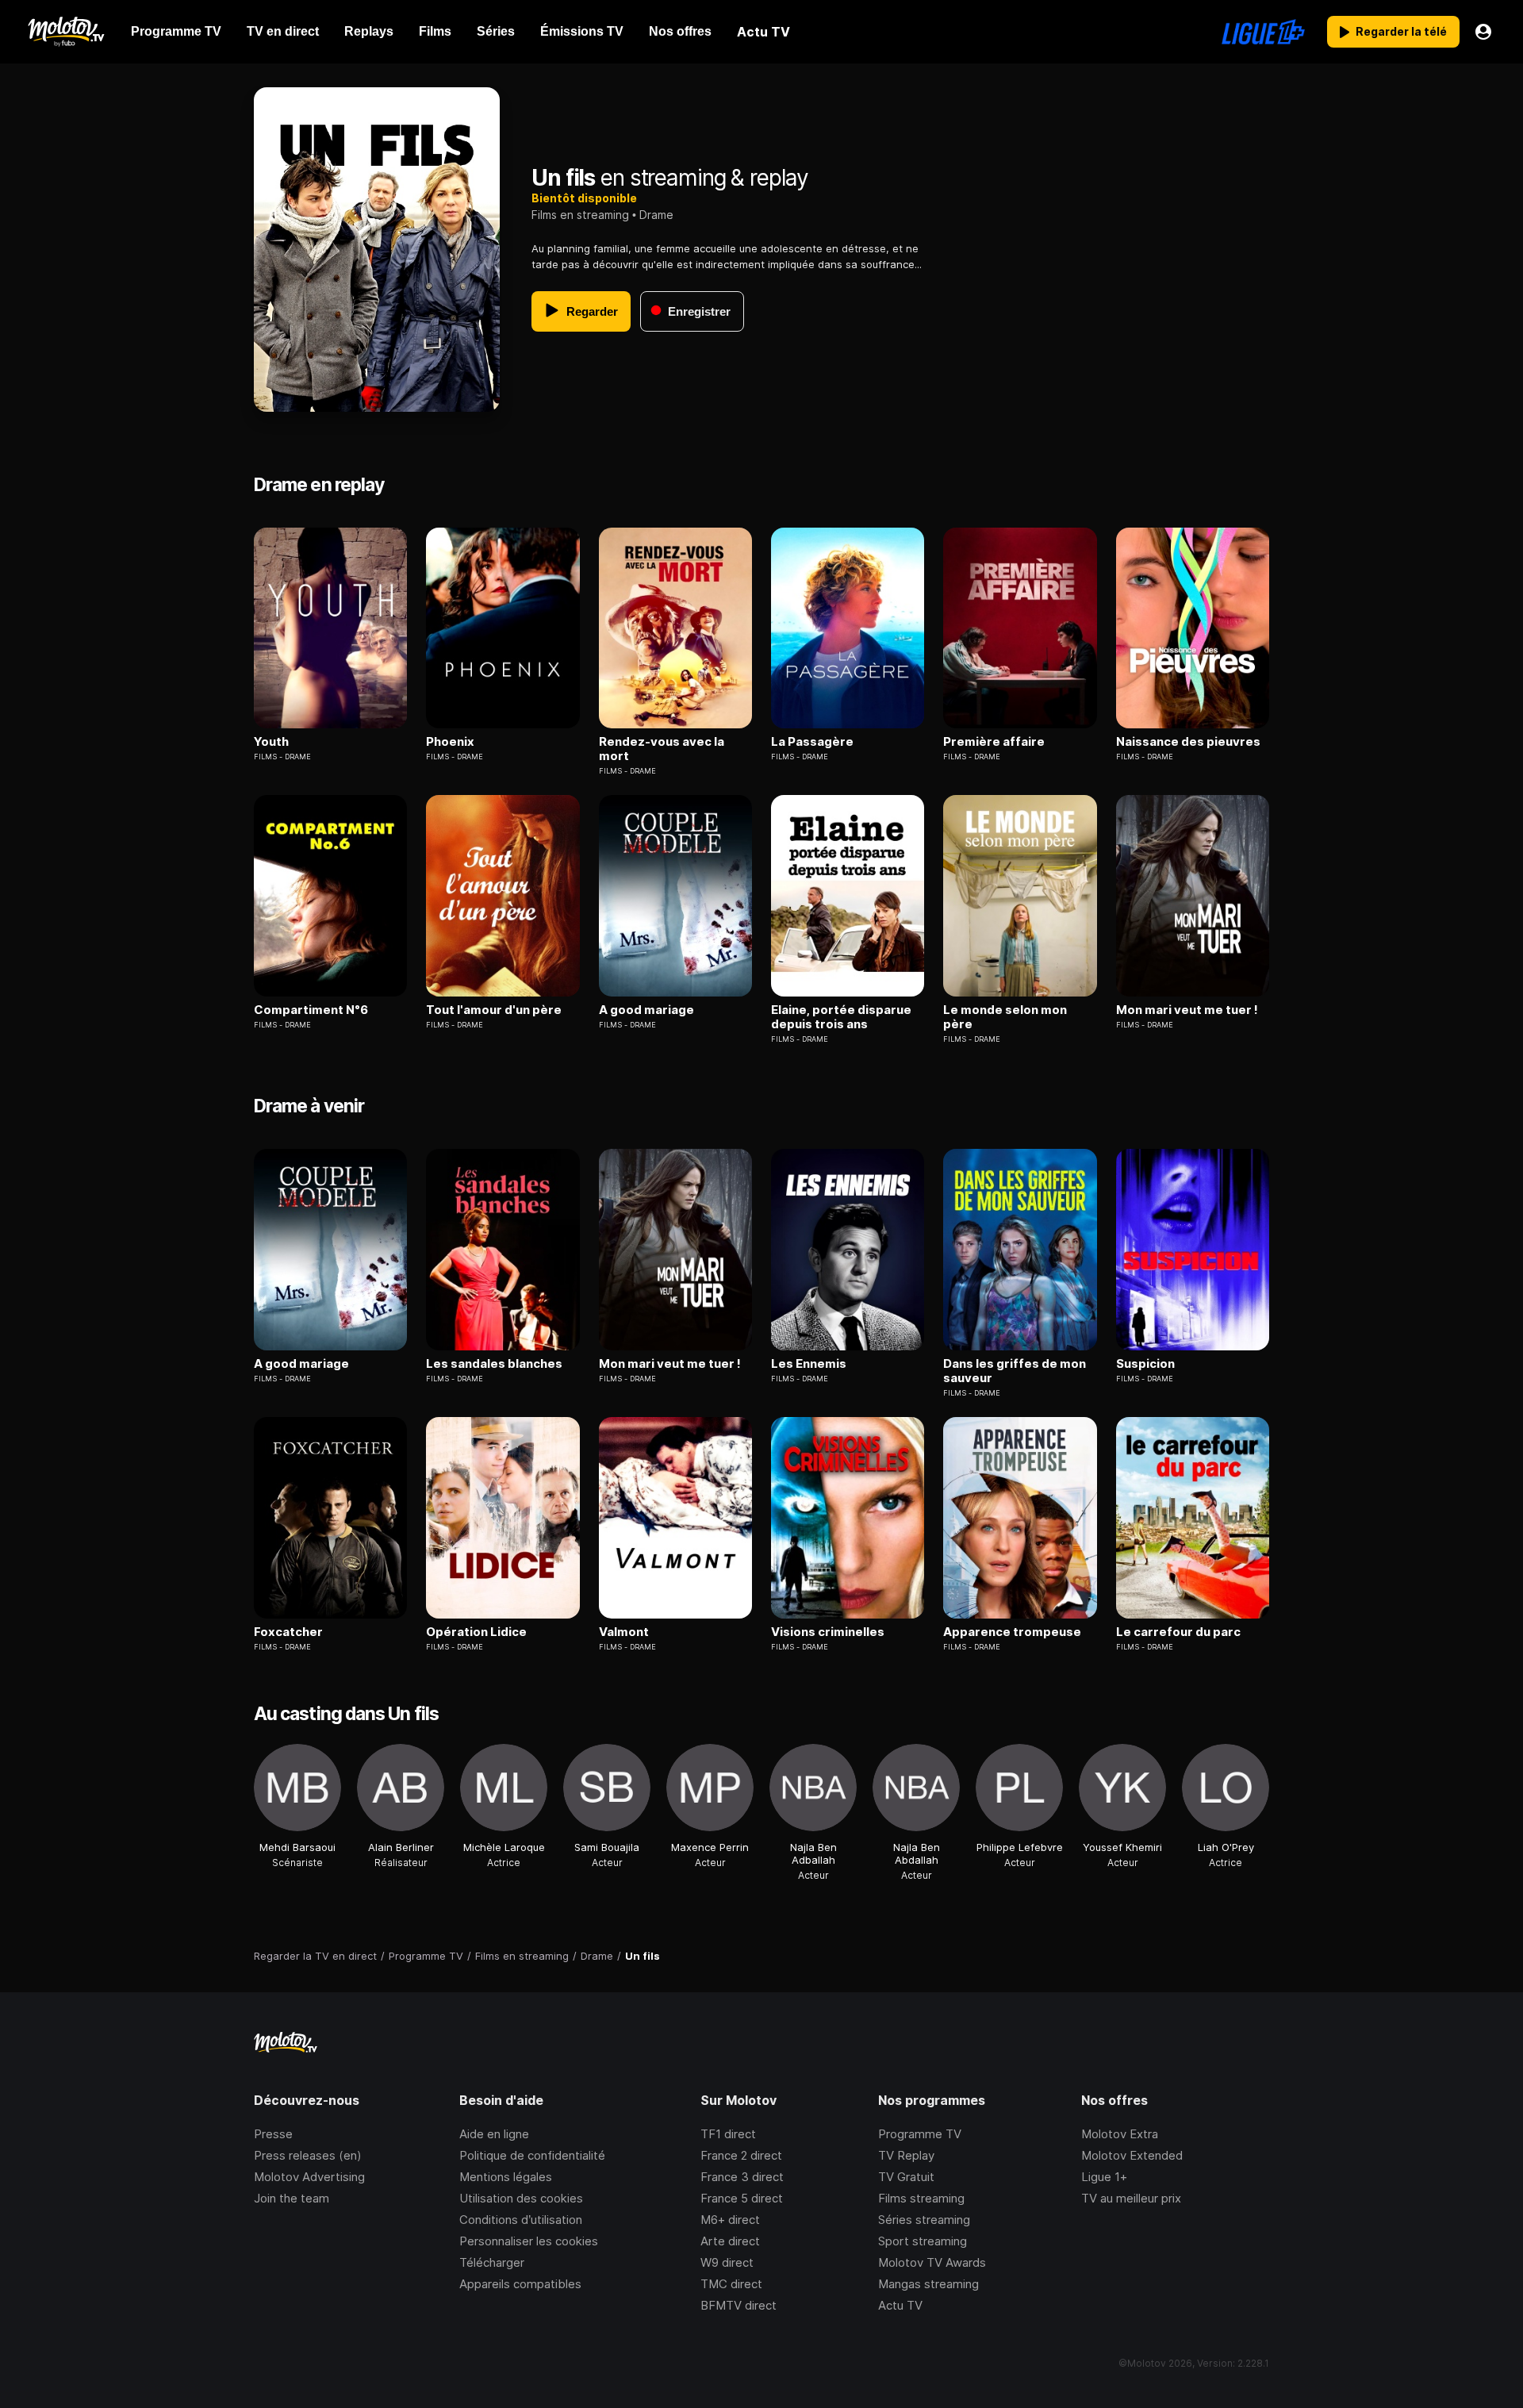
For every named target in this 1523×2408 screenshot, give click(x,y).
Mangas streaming (928, 2284)
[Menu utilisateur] (1483, 32)
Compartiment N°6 (311, 1010)
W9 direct (727, 2262)
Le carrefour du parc (1178, 1632)
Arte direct (730, 2241)
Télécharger (492, 2262)
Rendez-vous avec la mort (662, 749)
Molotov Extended (1132, 2155)
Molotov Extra (1120, 2134)
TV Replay (906, 2155)
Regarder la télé (1401, 31)
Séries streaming (924, 2220)
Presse (273, 2134)
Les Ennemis (809, 1364)
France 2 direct (741, 2155)
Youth (271, 742)
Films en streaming (580, 215)
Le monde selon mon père (1005, 1017)
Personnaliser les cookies (529, 2241)
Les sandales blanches (494, 1364)
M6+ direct (730, 2220)
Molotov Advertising (309, 2177)
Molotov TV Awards (932, 2262)
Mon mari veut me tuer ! (1187, 1010)
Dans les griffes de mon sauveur (1015, 1371)
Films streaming (921, 2198)
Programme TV (920, 2134)
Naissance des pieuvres (1188, 742)
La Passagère (812, 742)
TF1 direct (728, 2134)
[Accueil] (65, 32)
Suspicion (1145, 1364)
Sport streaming (923, 2241)
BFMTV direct (738, 2305)
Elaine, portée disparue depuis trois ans (841, 1017)
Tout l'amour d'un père (494, 1010)
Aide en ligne (494, 2134)
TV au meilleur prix (1131, 2198)
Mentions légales (506, 2177)
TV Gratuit (906, 2177)
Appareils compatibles (520, 2284)
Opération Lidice (476, 1632)
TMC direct (731, 2284)
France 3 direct (742, 2177)
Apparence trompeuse (1012, 1632)
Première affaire (994, 742)
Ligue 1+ (1104, 2177)
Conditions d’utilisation (521, 2220)
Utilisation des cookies (521, 2198)
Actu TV (900, 2305)
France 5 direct (742, 2198)
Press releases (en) (308, 2155)
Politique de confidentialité (532, 2155)
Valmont (624, 1632)
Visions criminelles (828, 1632)
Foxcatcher (288, 1632)
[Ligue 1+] (1263, 32)
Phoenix (450, 742)
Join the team (292, 2198)
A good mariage (646, 1010)
